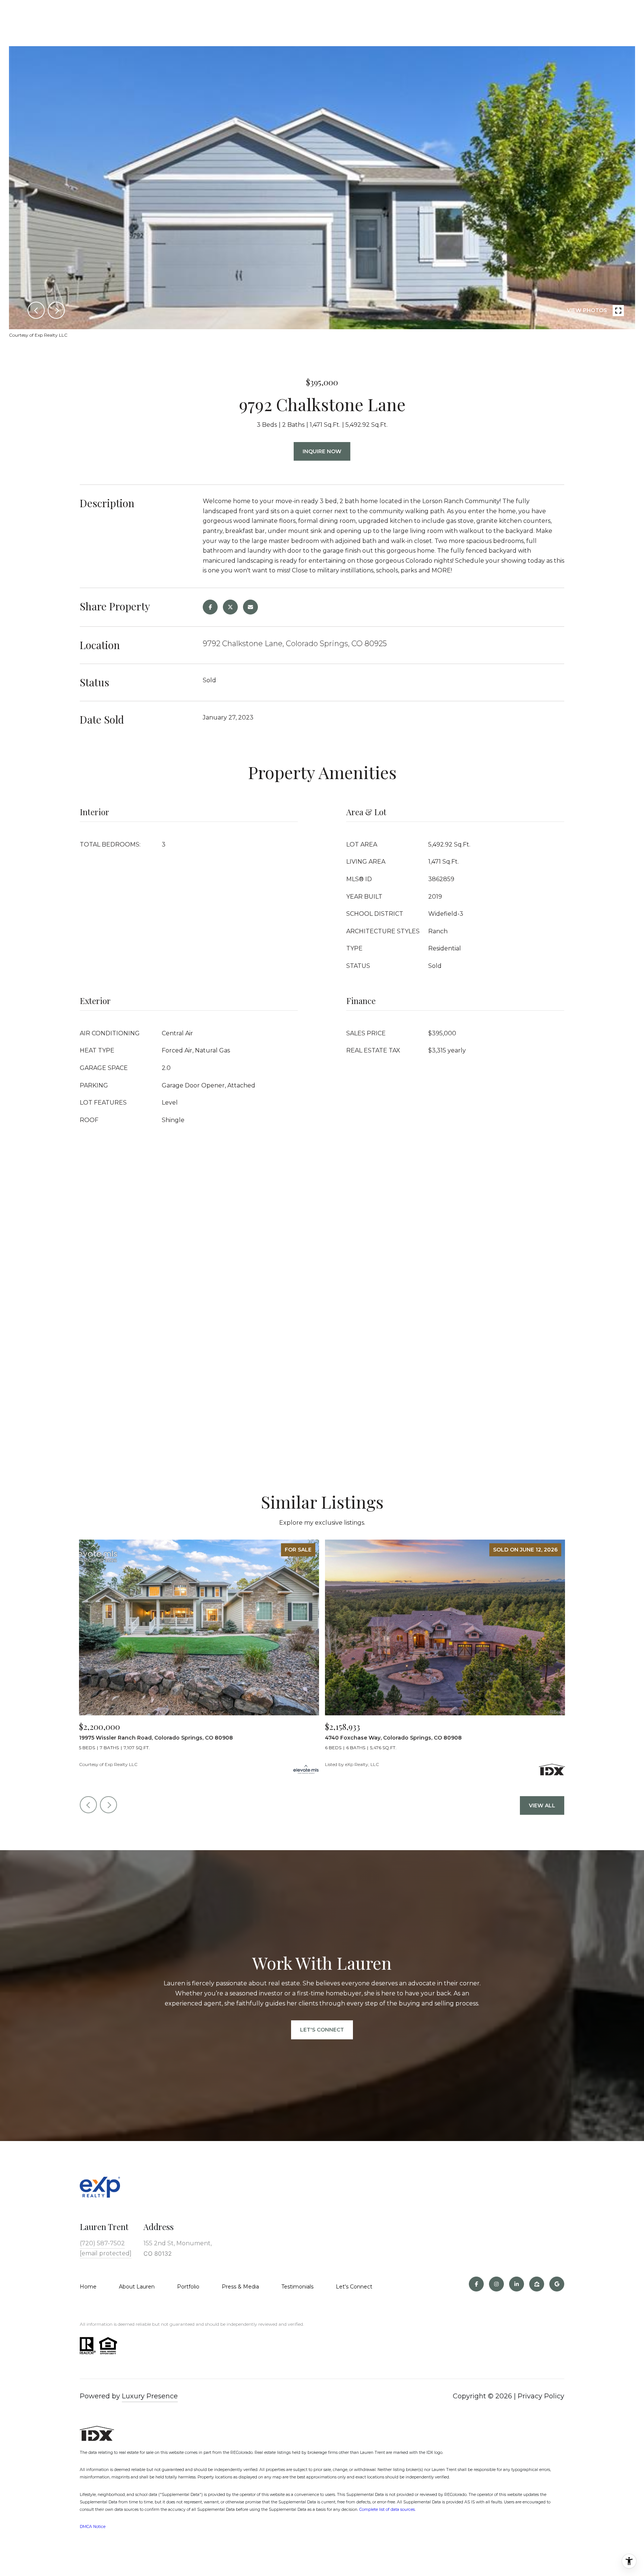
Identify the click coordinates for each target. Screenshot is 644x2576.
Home (88, 2287)
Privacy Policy (541, 2396)
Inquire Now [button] (322, 451)
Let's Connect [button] (322, 2030)
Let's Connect (354, 2287)
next (56, 310)
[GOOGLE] (557, 2284)
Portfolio (188, 2287)
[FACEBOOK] (476, 2284)
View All (542, 1805)
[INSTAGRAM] (496, 2284)
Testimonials (297, 2287)
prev (36, 310)
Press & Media (240, 2287)
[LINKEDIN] (517, 2284)
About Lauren (137, 2287)
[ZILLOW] (537, 2284)
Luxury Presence (150, 2396)
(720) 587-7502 (102, 2243)
